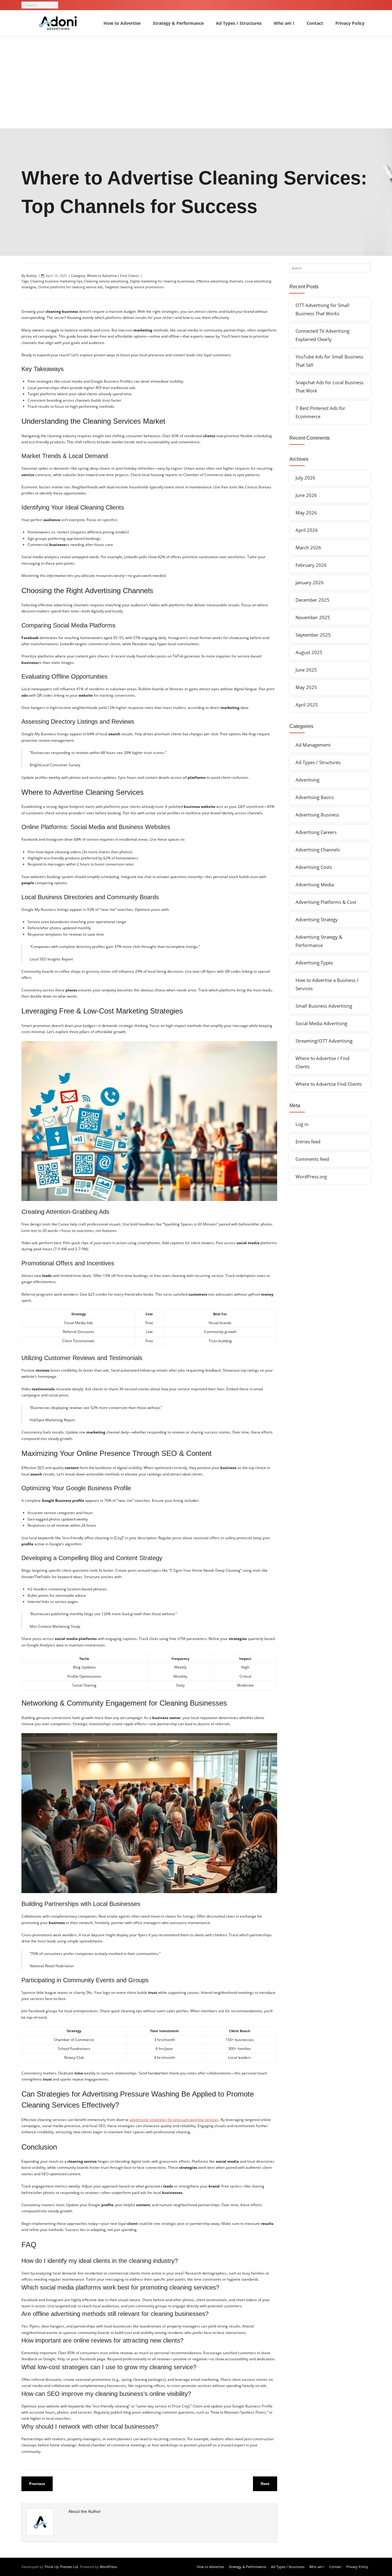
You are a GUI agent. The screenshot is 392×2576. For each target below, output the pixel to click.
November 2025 (313, 617)
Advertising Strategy (317, 919)
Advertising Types (314, 963)
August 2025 (309, 652)
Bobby (32, 276)
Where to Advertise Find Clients (329, 1084)
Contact (335, 2567)
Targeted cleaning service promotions (134, 287)
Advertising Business (317, 815)
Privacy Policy (357, 2567)
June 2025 (306, 670)
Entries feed (308, 1142)
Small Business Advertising (324, 1006)
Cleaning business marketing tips (56, 281)
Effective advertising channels (220, 281)
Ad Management (313, 745)
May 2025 (306, 687)
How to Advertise (210, 2567)
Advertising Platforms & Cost (326, 902)
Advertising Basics (315, 797)
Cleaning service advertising (106, 281)
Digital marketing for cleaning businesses (162, 281)
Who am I (317, 2567)
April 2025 (307, 705)
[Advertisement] (196, 82)
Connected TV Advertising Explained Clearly (322, 335)
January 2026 (310, 582)
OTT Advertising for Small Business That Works (322, 309)
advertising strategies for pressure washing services (174, 2120)
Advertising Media (315, 885)
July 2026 (305, 478)
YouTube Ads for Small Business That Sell (329, 361)
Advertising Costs (314, 867)
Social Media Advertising (321, 1023)
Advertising (307, 780)
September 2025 (313, 635)
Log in (302, 1124)
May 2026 (306, 513)
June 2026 (306, 495)
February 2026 (311, 565)
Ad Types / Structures (318, 762)
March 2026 (308, 547)
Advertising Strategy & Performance (319, 941)
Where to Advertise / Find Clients (113, 276)
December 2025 (313, 600)
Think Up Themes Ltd (61, 2567)
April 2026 (307, 530)
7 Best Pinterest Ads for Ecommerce (320, 412)
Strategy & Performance (247, 2567)
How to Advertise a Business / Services (327, 984)
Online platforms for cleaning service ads (71, 287)
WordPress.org (311, 1176)
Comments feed (312, 1159)
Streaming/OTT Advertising (324, 1041)
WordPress (108, 2567)
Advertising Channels (318, 850)
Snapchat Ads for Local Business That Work (330, 386)
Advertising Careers (316, 832)
